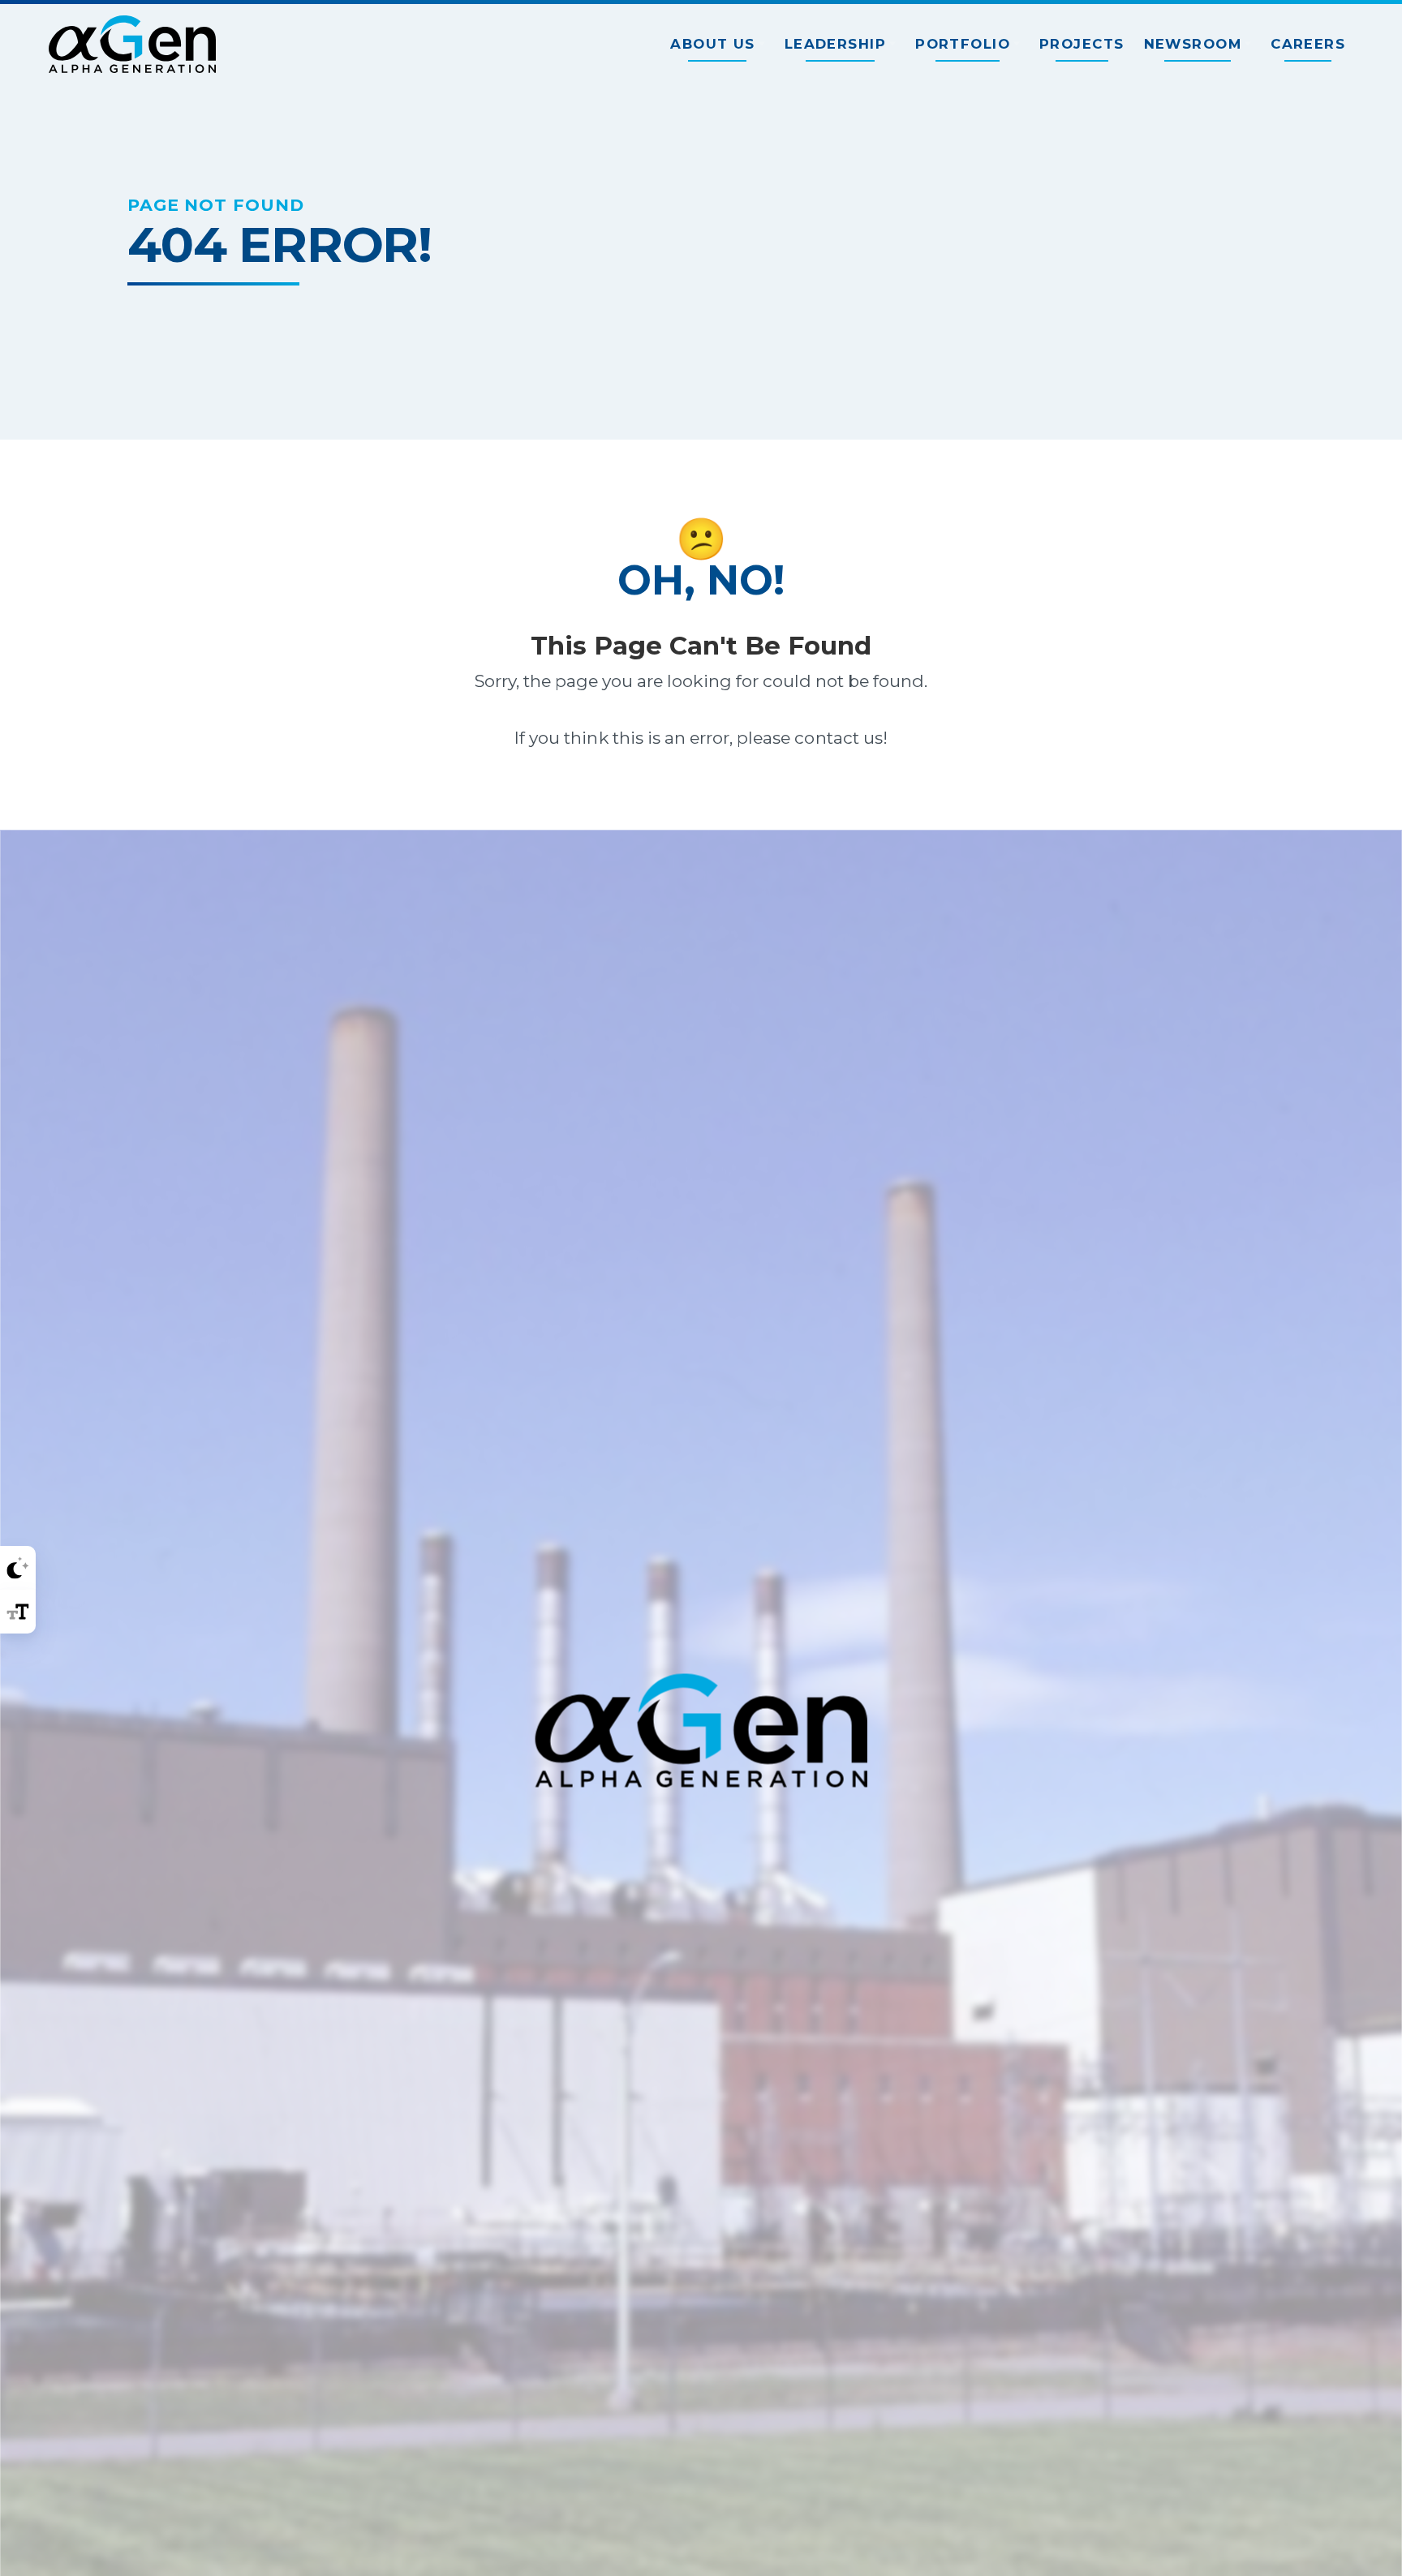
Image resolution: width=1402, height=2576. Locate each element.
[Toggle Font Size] (18, 1612)
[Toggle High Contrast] (18, 1568)
